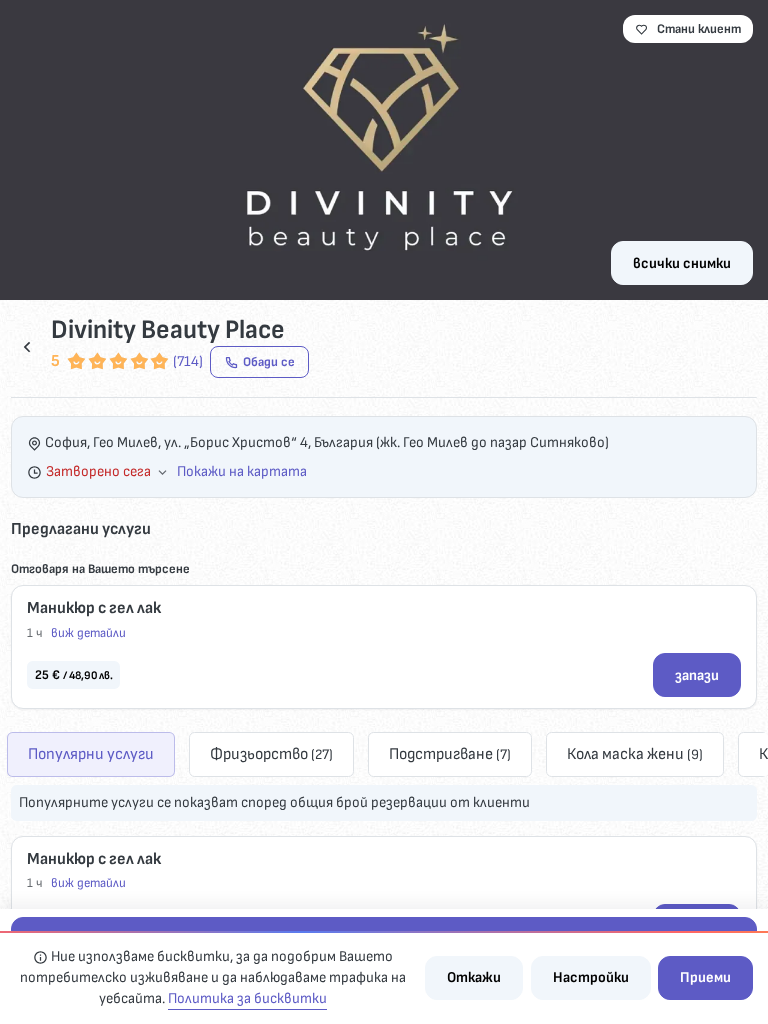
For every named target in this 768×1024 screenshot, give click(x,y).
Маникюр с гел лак (94, 608)
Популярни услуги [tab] (91, 754)
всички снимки (682, 263)
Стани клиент (699, 29)
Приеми (705, 977)
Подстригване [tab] (450, 754)
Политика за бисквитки (247, 998)
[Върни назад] (27, 346)
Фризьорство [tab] (271, 754)
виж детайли (88, 633)
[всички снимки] (384, 150)
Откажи (474, 977)
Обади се (269, 362)
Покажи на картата (242, 471)
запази (697, 675)
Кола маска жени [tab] (635, 754)
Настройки (591, 977)
